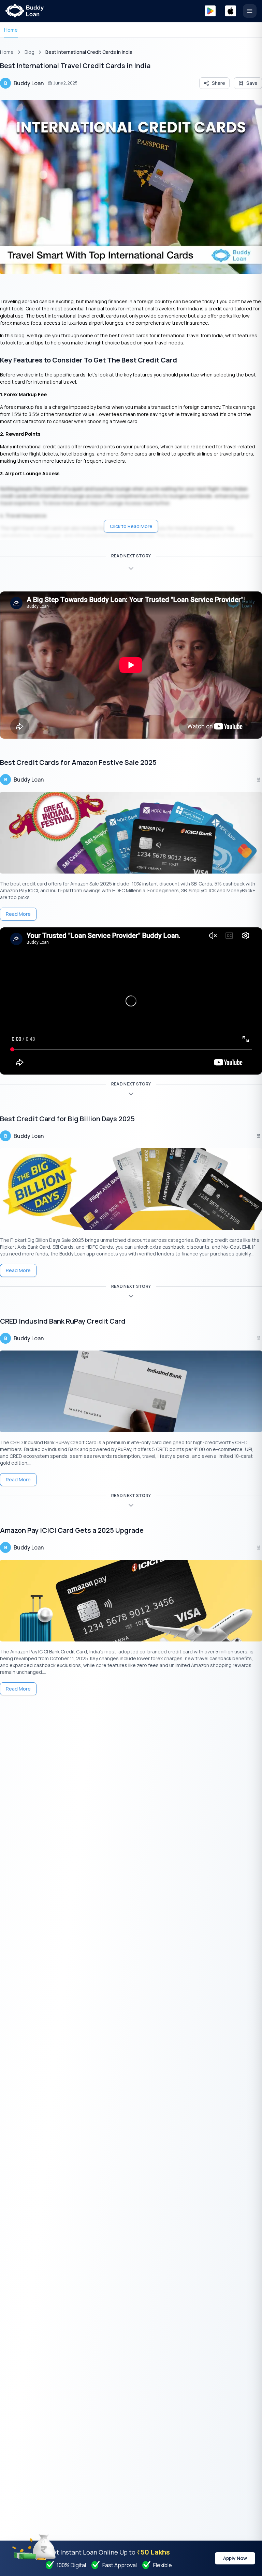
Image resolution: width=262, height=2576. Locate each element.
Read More (18, 914)
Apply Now (235, 2558)
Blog (30, 52)
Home (11, 30)
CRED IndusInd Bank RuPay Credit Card (63, 1321)
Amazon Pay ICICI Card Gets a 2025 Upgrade (72, 1530)
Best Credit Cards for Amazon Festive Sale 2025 (78, 762)
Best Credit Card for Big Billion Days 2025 (67, 1119)
